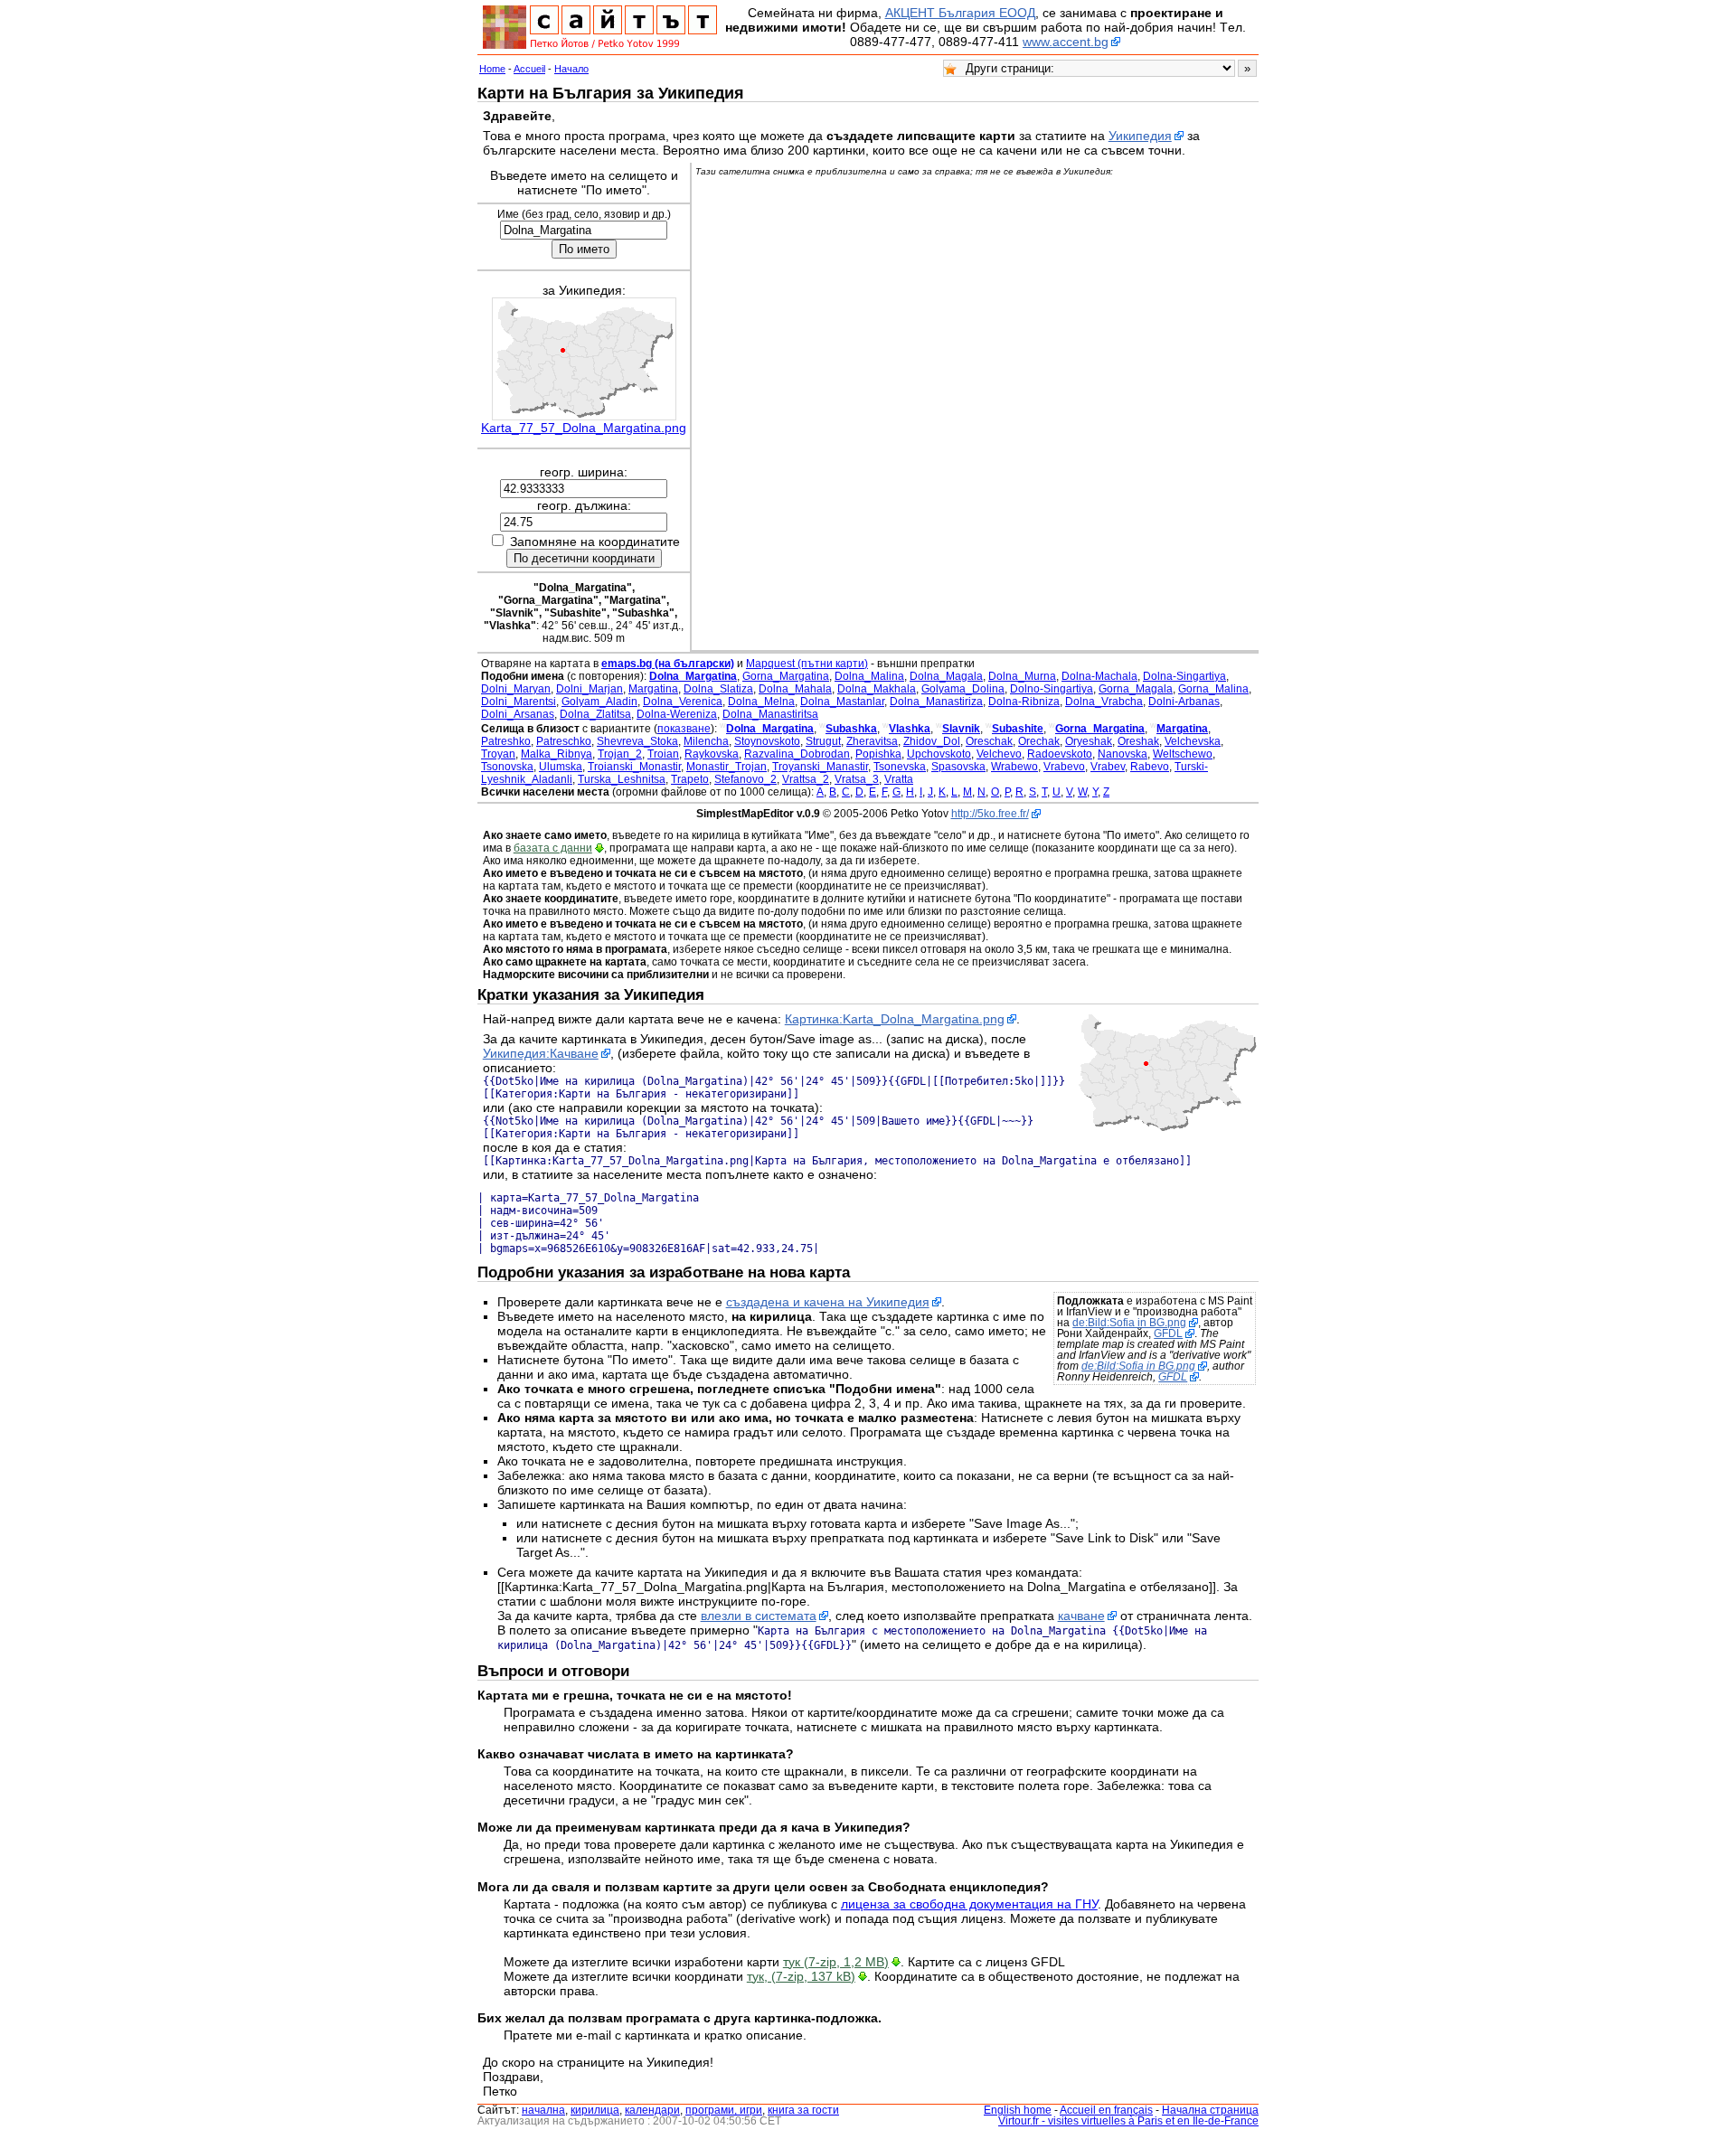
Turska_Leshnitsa (622, 779)
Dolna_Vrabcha (1104, 702)
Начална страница (1210, 2110)
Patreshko (506, 741)
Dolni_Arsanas (518, 714)
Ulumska (561, 767)
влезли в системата (759, 1616)
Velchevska (1193, 741)
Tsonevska (900, 767)
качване (1081, 1616)
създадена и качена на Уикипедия (828, 1302)
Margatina (653, 689)
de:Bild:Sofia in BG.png (1129, 1323)
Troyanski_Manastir (820, 767)
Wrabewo (1014, 767)
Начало (571, 69)
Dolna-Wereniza (677, 714)
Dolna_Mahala (795, 689)
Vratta (899, 779)
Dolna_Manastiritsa (770, 714)
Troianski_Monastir (634, 767)
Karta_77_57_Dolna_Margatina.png (584, 428)
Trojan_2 (620, 754)
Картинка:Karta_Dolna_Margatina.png (895, 1019)
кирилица (595, 2110)
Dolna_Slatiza (718, 689)
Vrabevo (1064, 767)
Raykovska (712, 754)
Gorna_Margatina (786, 676)
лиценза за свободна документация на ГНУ (969, 1904)
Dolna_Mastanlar (842, 702)
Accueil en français (1106, 2110)
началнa (543, 2110)
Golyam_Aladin (599, 702)
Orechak (1039, 741)
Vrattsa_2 (806, 779)
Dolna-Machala (1099, 676)
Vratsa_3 (857, 779)
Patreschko (564, 741)
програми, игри (724, 2110)
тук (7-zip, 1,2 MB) (836, 1962)
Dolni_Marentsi (519, 702)
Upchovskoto (939, 754)
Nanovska (1123, 754)
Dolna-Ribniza (1024, 702)
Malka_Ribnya (557, 754)
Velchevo (999, 754)
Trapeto (690, 779)
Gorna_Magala (1136, 689)
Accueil (529, 69)
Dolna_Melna (761, 702)
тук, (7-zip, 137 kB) (801, 1976)
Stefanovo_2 (745, 779)
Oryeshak (1089, 741)
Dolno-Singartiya (1052, 689)
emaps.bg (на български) (668, 664)
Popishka (878, 754)
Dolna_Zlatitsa (595, 714)
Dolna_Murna (1022, 676)
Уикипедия (1140, 136)
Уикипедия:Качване (541, 1053)
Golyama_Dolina (963, 689)
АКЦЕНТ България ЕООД (960, 13)
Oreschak (989, 741)
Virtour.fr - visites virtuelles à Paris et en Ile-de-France (1128, 2121)
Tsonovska (507, 767)
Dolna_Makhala (877, 689)
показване (684, 729)
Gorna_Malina (1213, 689)
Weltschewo (1183, 754)
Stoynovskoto (767, 741)
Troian (663, 754)
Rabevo (1150, 767)
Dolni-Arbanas (1184, 702)
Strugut (823, 741)
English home (1018, 2110)
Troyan (498, 754)
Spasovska (958, 767)
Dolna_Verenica (683, 702)
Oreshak (1138, 741)
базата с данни (553, 848)
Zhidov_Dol (932, 741)
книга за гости (803, 2110)
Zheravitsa (872, 741)
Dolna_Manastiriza (936, 702)
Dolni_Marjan (590, 689)
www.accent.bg (1066, 42)
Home (492, 69)
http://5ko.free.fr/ (990, 814)
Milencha (706, 741)
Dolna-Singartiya (1184, 676)
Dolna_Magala (946, 676)
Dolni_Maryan (516, 689)
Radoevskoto (1060, 754)
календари (652, 2110)
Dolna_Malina (869, 676)
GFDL (1168, 1333)
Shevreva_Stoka (637, 741)
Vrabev (1108, 767)
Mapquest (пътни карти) (807, 664)
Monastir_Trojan (726, 767)
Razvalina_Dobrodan (797, 754)
